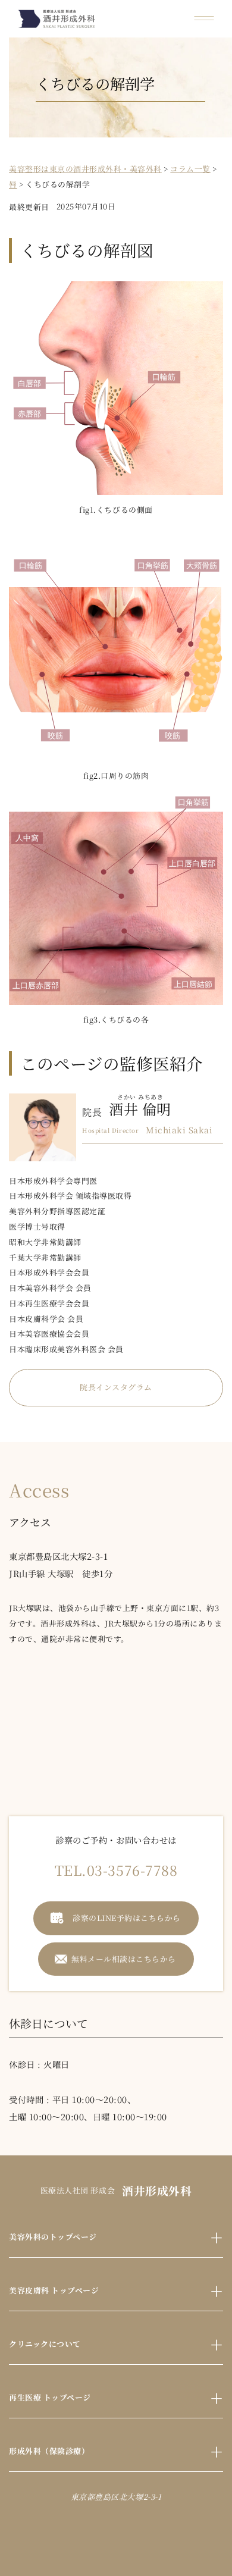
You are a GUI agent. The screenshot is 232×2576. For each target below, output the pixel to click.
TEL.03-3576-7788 (116, 1870)
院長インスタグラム (116, 1387)
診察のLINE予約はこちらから (127, 1918)
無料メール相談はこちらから (124, 1959)
